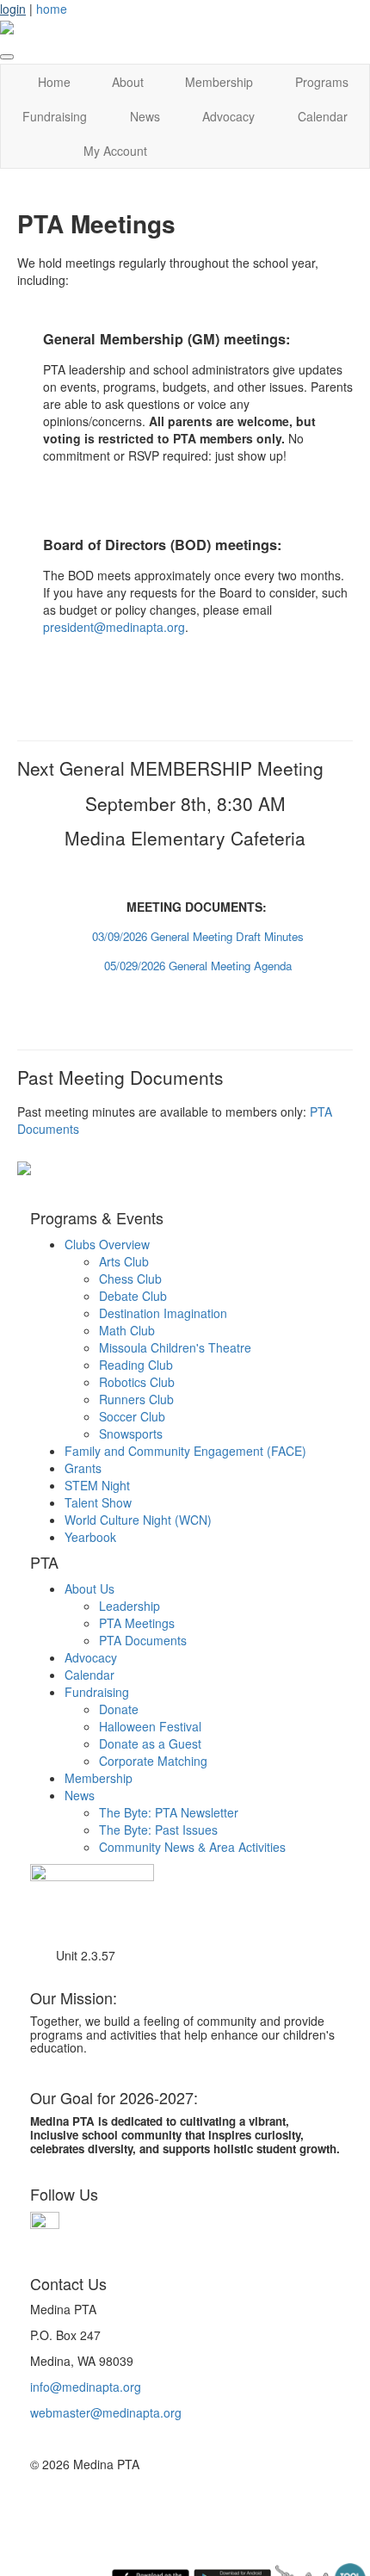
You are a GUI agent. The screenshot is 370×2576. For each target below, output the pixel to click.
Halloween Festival (150, 1726)
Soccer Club (132, 1416)
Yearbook (90, 1537)
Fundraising (55, 116)
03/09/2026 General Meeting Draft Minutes (198, 936)
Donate (119, 1709)
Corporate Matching (153, 1761)
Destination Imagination (163, 1313)
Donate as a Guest (150, 1743)
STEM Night (97, 1485)
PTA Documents (143, 1640)
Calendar (323, 116)
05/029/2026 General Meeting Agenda (198, 966)
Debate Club (133, 1296)
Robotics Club (137, 1382)
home (52, 9)
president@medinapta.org (114, 627)
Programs (322, 82)
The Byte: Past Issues (158, 1830)
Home (54, 82)
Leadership (129, 1606)
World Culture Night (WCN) (138, 1520)
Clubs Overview (107, 1244)
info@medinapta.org (86, 2387)
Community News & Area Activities (192, 1847)
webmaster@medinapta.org (106, 2412)
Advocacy (228, 116)
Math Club (127, 1330)
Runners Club (136, 1399)
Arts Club (124, 1261)
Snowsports (131, 1434)
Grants (83, 1468)
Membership (219, 82)
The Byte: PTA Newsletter (169, 1812)
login (13, 9)
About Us (89, 1588)
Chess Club (130, 1279)
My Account (115, 151)
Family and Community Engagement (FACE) (185, 1451)
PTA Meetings (137, 1623)
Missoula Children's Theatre (175, 1347)
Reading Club (136, 1365)
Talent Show (98, 1502)
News (145, 116)
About (128, 82)
